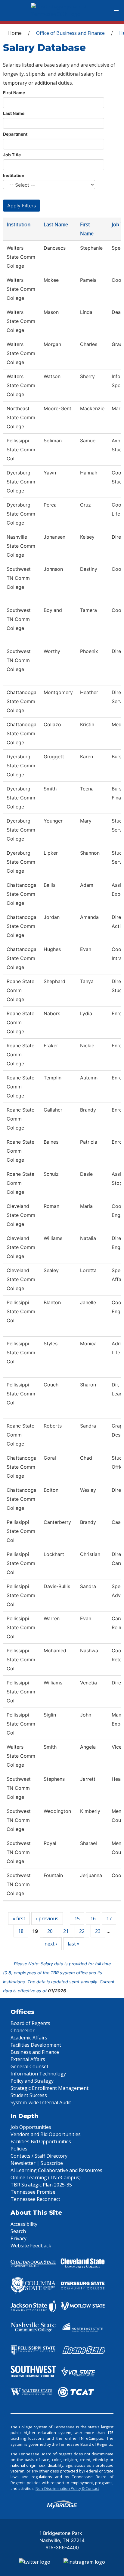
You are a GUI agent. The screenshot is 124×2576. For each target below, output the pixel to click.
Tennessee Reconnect (35, 2199)
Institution (14, 175)
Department (15, 134)
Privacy (19, 2238)
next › (51, 1944)
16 (93, 1918)
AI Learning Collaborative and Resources (56, 2170)
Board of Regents (30, 2023)
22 (82, 1931)
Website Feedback (31, 2246)
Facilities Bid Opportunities (41, 2141)
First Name (14, 93)
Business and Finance (35, 2052)
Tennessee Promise (33, 2192)
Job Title (12, 155)
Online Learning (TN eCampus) (46, 2177)
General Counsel (29, 2066)
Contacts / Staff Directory (39, 2156)
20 (50, 1931)
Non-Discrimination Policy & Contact (67, 2488)
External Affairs (28, 2059)
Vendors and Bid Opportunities (46, 2134)
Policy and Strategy (32, 2081)
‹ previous (47, 1918)
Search (18, 2231)
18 (21, 1931)
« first (19, 1918)
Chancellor (23, 2030)
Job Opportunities (31, 2127)
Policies (19, 2149)
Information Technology (38, 2074)
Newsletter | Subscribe (37, 2163)
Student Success (29, 2095)
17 (109, 1918)
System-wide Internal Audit (41, 2102)
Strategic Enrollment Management (50, 2088)
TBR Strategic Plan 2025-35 (41, 2185)
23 (98, 1931)
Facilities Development (36, 2045)
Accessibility (24, 2224)
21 (66, 1931)
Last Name (14, 113)
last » (74, 1944)
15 (77, 1918)
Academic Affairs (29, 2038)
